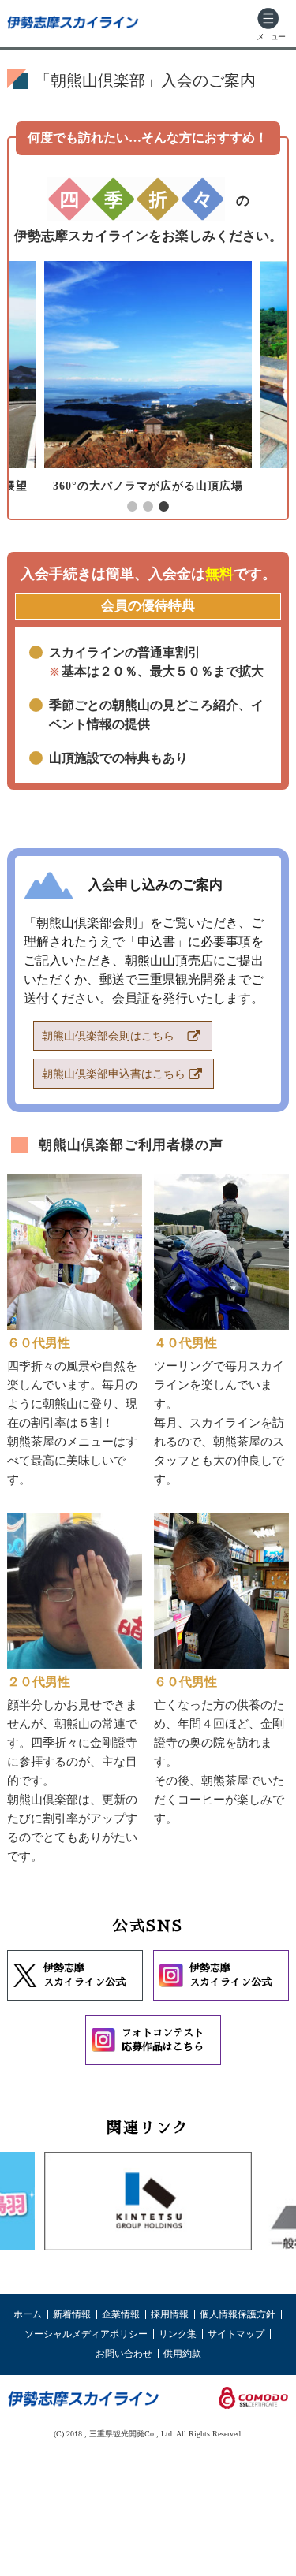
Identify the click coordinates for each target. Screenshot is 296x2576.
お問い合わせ (124, 2354)
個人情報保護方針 (238, 2314)
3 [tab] (164, 507)
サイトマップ (236, 2334)
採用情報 (170, 2314)
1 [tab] (133, 507)
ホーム (28, 2314)
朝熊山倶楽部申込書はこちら (114, 1074)
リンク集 (178, 2334)
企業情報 (121, 2314)
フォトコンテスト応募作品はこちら (163, 2040)
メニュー (271, 37)
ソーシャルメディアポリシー (86, 2334)
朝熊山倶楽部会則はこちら (108, 1036)
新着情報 (72, 2314)
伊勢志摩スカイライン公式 (84, 1975)
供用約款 (182, 2354)
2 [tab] (148, 507)
